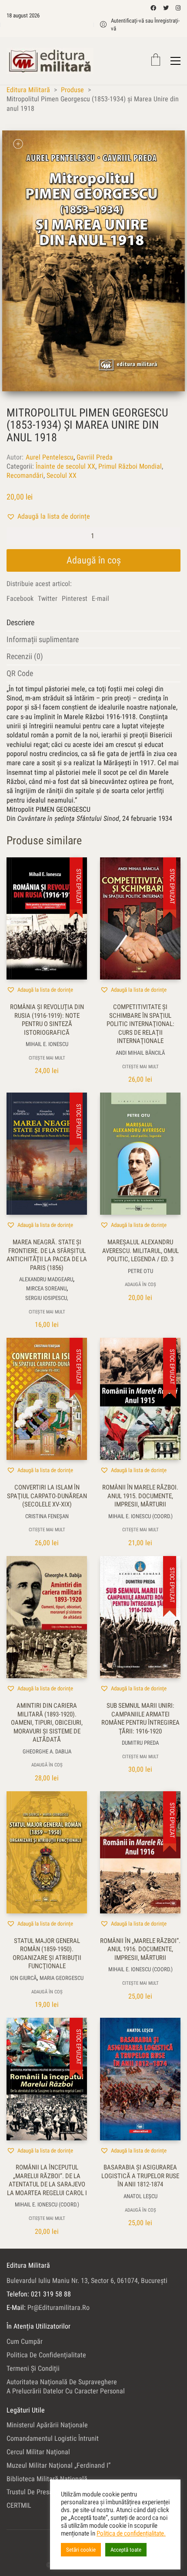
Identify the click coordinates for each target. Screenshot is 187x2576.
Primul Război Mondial (130, 466)
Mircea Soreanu (46, 1288)
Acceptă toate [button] (126, 2550)
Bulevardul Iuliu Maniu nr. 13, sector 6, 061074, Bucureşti (87, 2281)
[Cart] (156, 61)
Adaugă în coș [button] (140, 1285)
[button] (48, 516)
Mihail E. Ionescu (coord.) (140, 1516)
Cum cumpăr (25, 2341)
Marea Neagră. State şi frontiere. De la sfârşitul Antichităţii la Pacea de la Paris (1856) (47, 1255)
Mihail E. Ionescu (47, 1044)
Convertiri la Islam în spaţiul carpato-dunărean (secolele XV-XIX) (47, 1496)
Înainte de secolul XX (65, 466)
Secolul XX (62, 475)
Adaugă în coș (94, 560)
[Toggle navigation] (175, 61)
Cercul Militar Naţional (38, 2452)
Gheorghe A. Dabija (47, 1751)
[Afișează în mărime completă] (18, 144)
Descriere (20, 622)
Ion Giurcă (23, 1978)
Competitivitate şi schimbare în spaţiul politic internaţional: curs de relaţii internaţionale (140, 1024)
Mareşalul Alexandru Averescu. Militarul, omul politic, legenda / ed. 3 (140, 1251)
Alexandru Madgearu (46, 1279)
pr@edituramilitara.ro (58, 2308)
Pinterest (75, 598)
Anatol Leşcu (140, 2196)
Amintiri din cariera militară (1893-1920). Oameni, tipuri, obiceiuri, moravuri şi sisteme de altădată (47, 1723)
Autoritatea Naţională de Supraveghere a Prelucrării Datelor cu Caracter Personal (66, 2386)
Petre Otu (140, 1271)
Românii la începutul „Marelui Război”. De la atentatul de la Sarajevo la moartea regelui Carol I (47, 2180)
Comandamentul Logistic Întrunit (53, 2438)
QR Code (20, 673)
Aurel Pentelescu (50, 457)
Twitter (48, 598)
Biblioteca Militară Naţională (47, 2479)
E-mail (100, 598)
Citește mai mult (47, 1058)
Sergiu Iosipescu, (47, 1298)
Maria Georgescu (62, 1978)
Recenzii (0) (25, 656)
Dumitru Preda (140, 1743)
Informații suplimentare (43, 639)
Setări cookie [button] (81, 2550)
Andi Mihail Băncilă (140, 1053)
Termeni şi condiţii (33, 2368)
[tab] (93, 623)
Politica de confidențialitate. (131, 2533)
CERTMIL (19, 2505)
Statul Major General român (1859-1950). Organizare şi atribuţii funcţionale (47, 1954)
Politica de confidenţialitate (46, 2355)
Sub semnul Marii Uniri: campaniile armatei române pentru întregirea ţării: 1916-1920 (140, 1718)
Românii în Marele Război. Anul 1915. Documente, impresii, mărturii (140, 1496)
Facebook (20, 598)
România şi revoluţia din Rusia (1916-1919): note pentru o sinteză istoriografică (47, 1020)
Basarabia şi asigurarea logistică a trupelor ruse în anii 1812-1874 (140, 2176)
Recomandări (25, 475)
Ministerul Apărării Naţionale (47, 2425)
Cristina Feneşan (47, 1516)
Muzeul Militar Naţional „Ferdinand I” (58, 2465)
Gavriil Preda (95, 457)
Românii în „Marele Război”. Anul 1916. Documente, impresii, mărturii (140, 1949)
